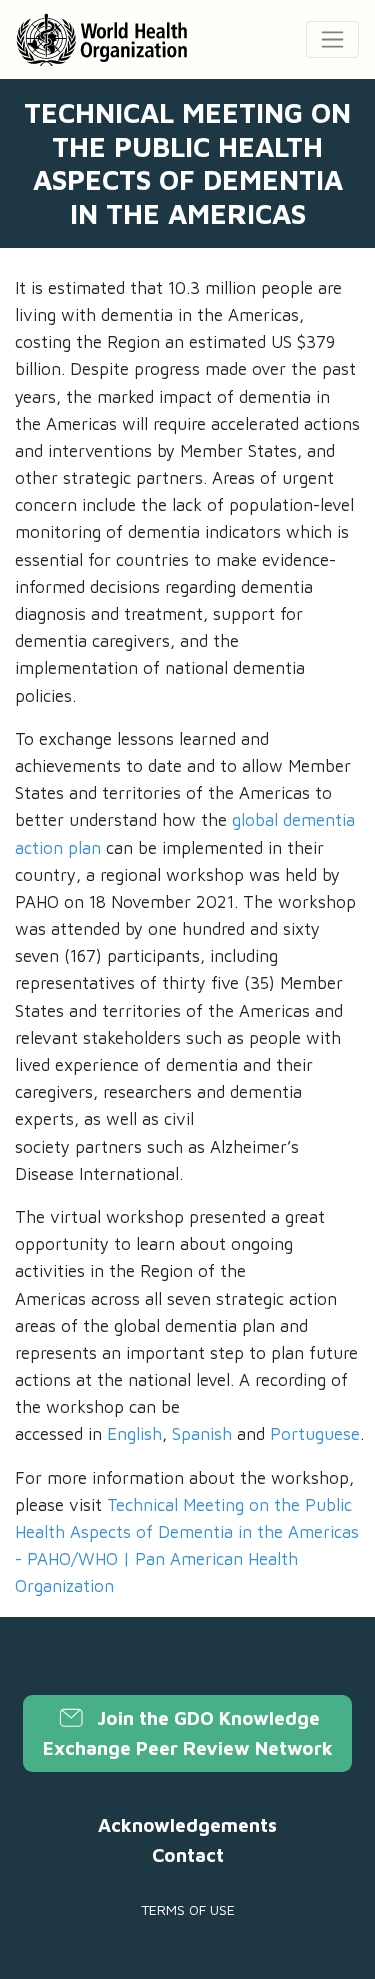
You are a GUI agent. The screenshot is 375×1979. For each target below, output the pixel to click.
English (134, 1434)
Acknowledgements (187, 1825)
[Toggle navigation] (332, 39)
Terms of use (188, 1909)
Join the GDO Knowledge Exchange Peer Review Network (188, 1733)
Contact (188, 1855)
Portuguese (315, 1434)
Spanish (202, 1434)
